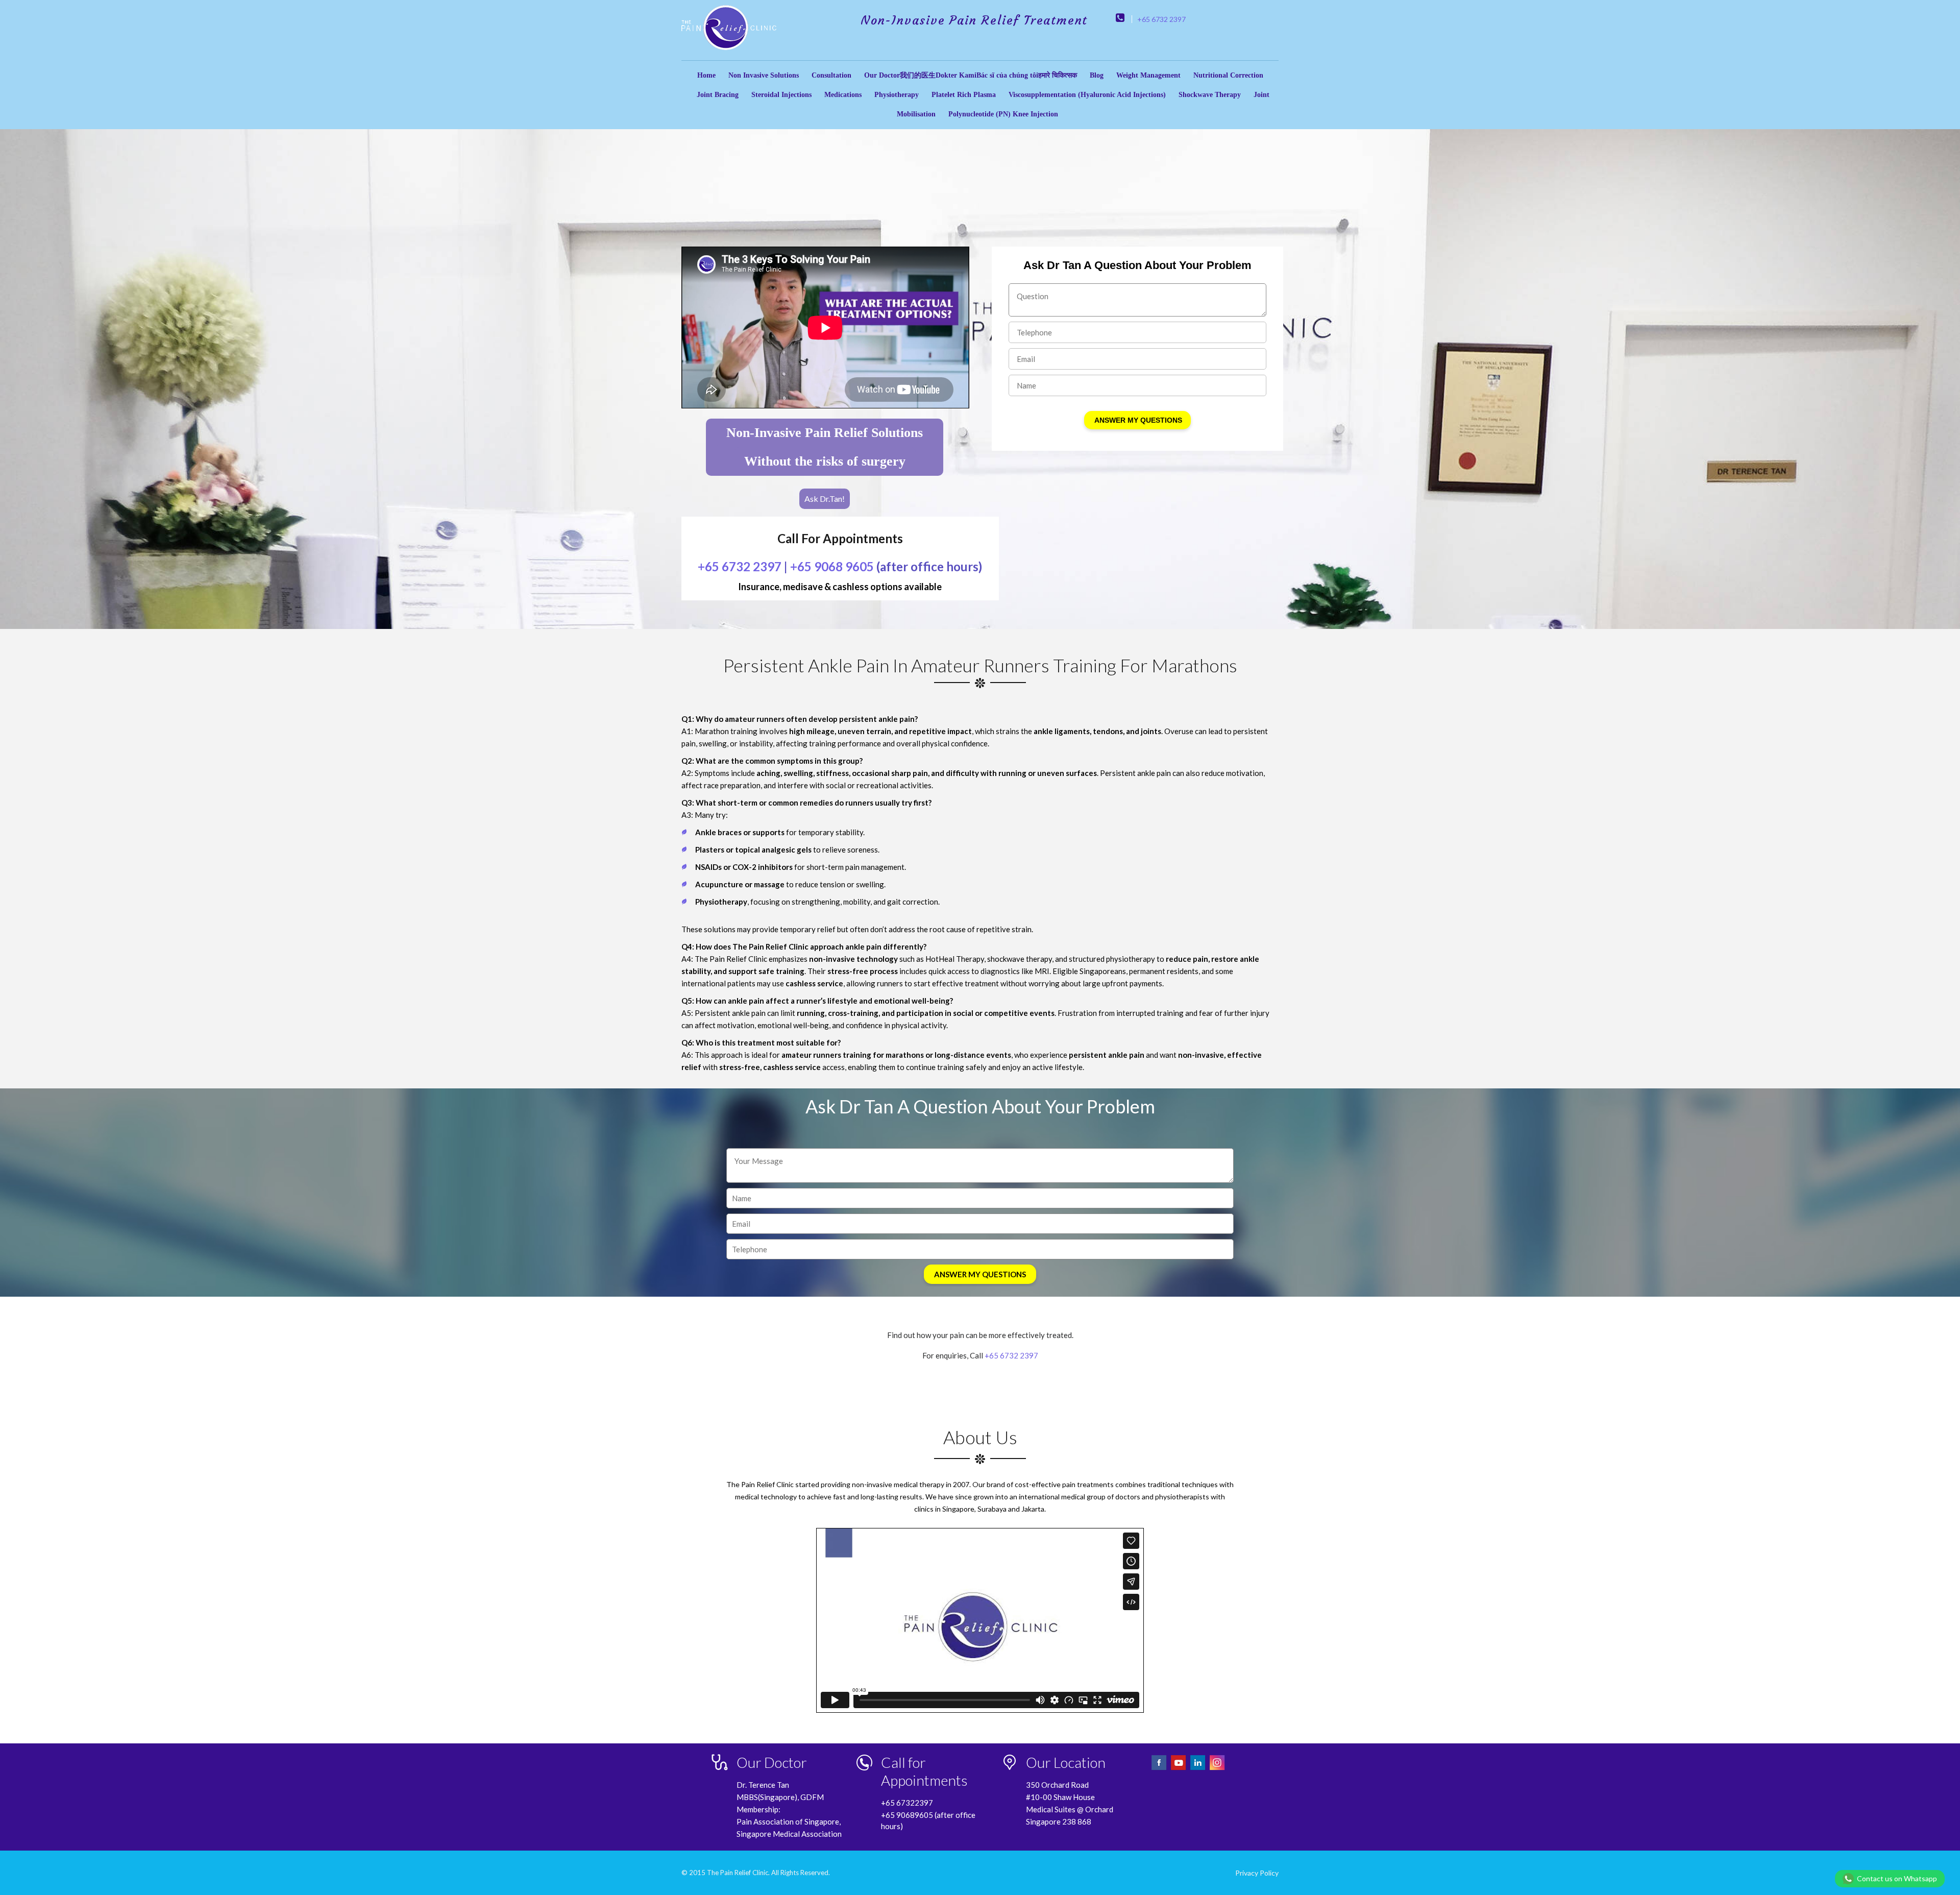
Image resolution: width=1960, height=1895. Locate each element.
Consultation (831, 75)
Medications (843, 95)
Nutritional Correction (1228, 75)
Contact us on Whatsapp (1897, 1878)
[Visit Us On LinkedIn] (1198, 1769)
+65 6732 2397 (1161, 19)
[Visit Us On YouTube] (1179, 1769)
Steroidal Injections (781, 95)
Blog (1097, 75)
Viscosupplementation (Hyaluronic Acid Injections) (1087, 95)
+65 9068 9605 (832, 566)
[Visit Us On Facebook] (1160, 1769)
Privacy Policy (1257, 1873)
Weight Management (1148, 75)
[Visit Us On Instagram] (1217, 1769)
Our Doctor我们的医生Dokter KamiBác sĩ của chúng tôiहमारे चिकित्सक (971, 75)
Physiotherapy (897, 95)
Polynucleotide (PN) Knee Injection (1003, 114)
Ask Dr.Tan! (825, 499)
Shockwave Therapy (1210, 95)
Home (706, 75)
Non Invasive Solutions (764, 75)
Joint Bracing (718, 95)
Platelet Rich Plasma (964, 95)
